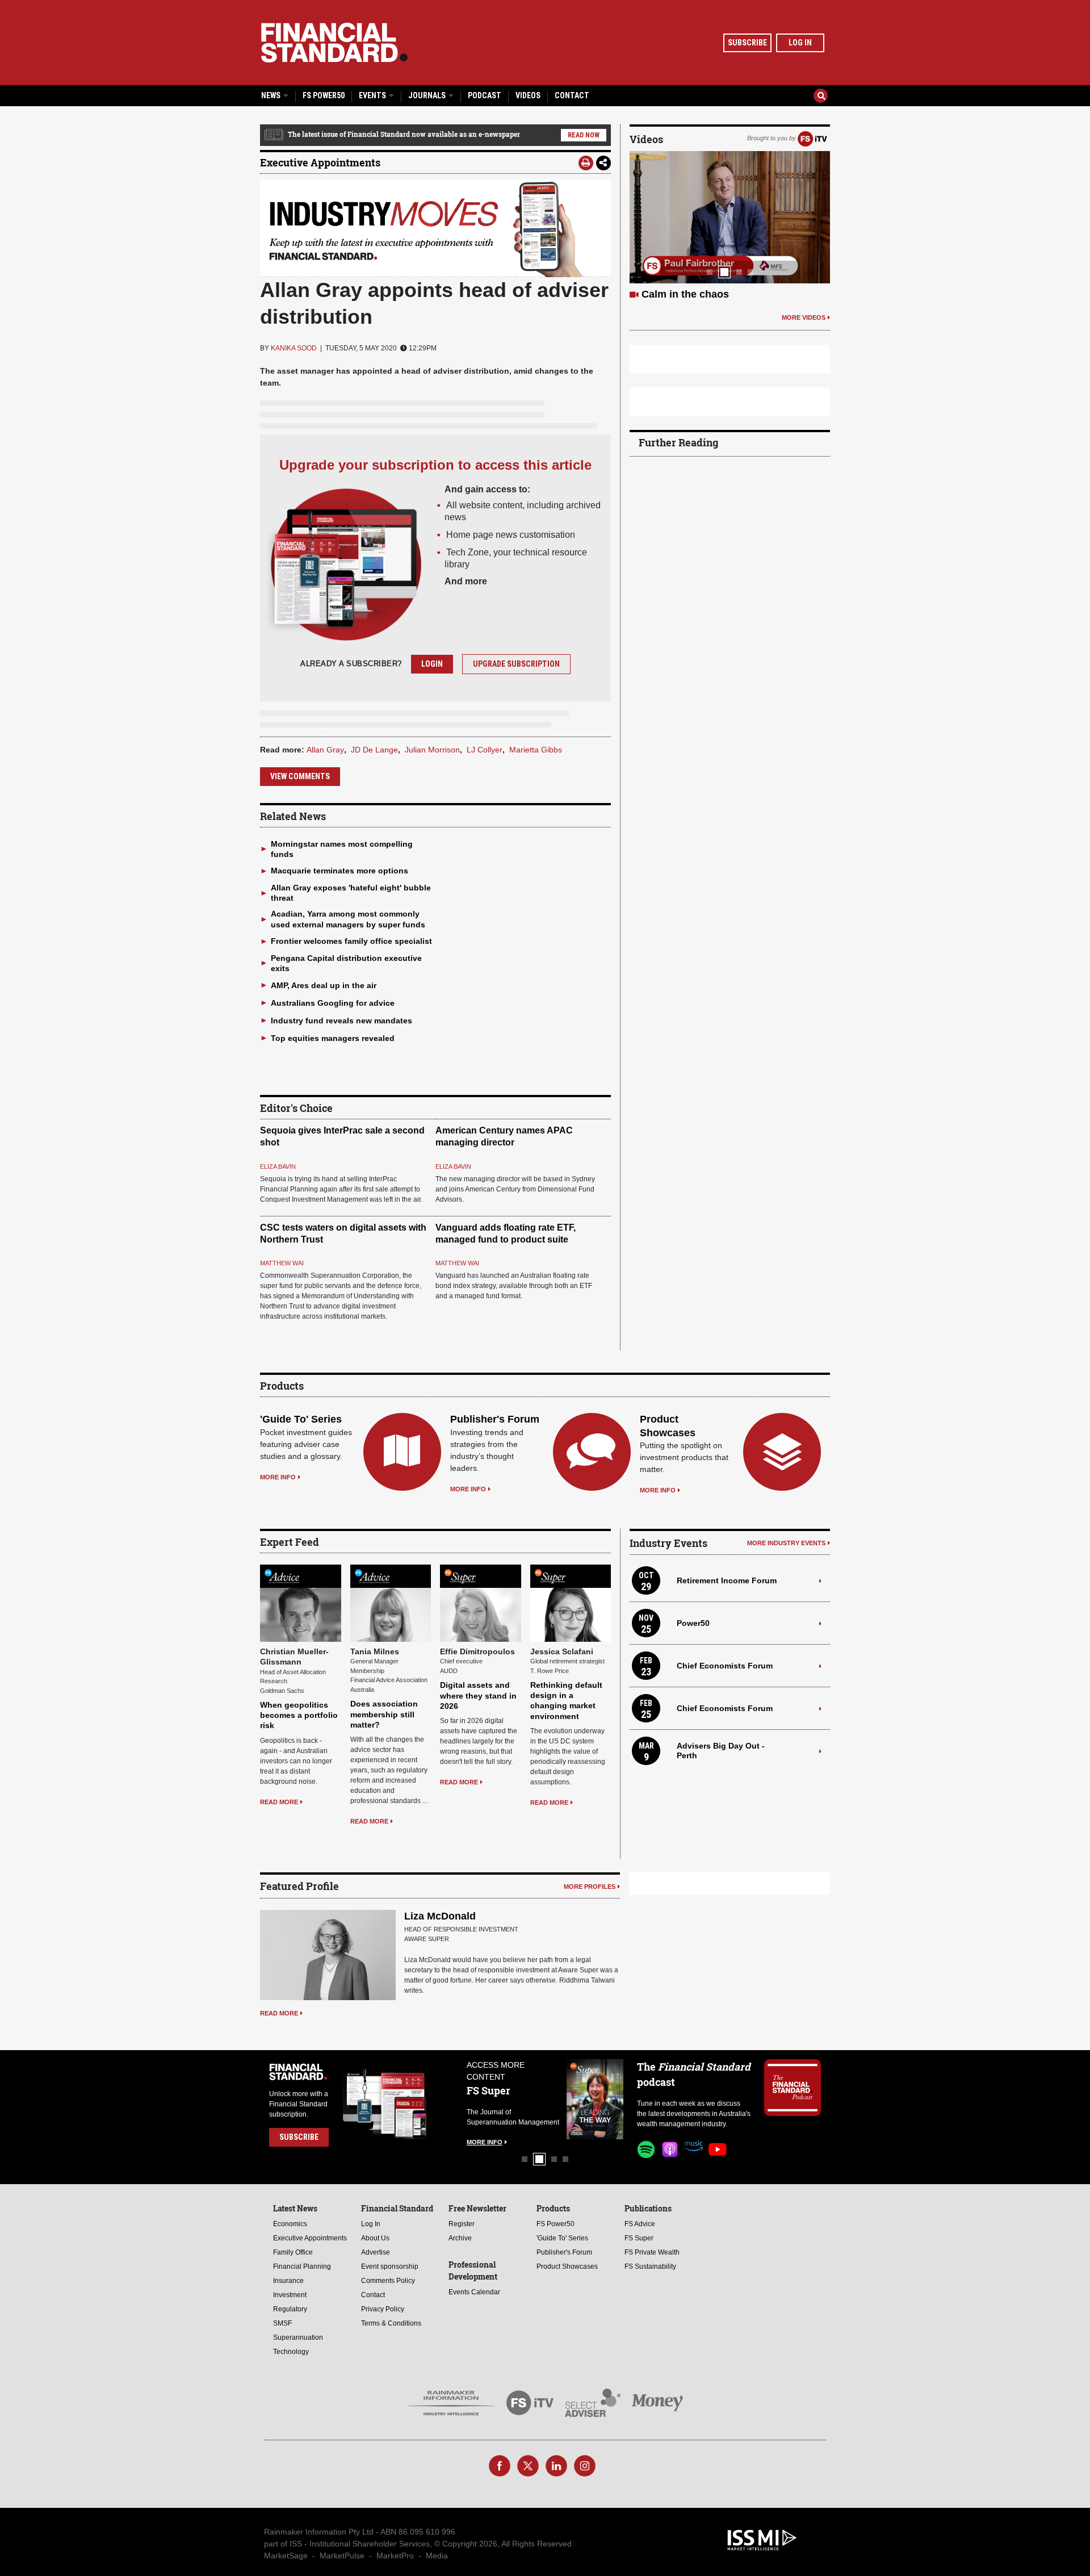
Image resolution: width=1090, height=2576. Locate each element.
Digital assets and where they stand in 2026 (478, 1695)
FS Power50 (324, 95)
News (272, 95)
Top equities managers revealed (333, 1038)
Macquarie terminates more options (339, 871)
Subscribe (747, 43)
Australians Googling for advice (333, 1003)
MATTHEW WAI (282, 1263)
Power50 (693, 1623)
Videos (528, 95)
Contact (572, 95)
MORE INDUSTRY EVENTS (786, 1543)
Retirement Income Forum (727, 1580)
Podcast (485, 95)
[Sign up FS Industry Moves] (435, 228)
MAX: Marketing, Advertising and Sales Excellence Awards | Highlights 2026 (720, 308)
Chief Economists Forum (725, 1666)
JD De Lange (374, 750)
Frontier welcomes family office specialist (351, 941)
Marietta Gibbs (536, 750)
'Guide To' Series (301, 1419)
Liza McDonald (440, 1916)
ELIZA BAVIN (278, 1166)
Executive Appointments (320, 162)
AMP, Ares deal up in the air (324, 985)
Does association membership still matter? (384, 1714)
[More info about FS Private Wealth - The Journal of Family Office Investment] (595, 2099)
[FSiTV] (812, 138)
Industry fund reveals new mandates (341, 1021)
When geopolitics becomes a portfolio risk (299, 1715)
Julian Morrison (432, 750)
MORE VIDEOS (804, 344)
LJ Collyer (485, 750)
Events (373, 95)
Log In (800, 43)
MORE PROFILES (590, 1887)
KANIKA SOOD (294, 348)
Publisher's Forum (495, 1419)
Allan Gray (325, 750)
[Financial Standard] (334, 43)
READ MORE (279, 1802)
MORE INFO (278, 1477)
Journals (428, 95)
